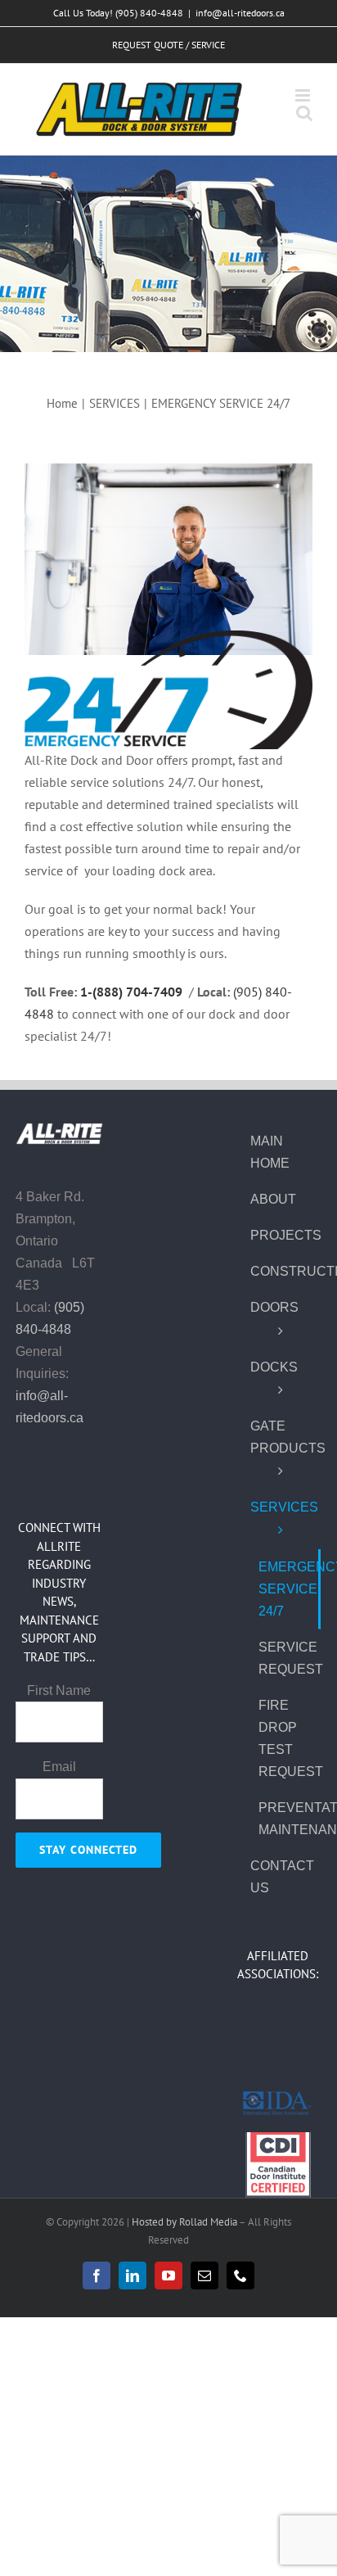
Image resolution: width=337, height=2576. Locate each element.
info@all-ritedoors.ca (240, 13)
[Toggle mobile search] (304, 113)
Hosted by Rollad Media (185, 2222)
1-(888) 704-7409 (131, 992)
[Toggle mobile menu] (304, 95)
